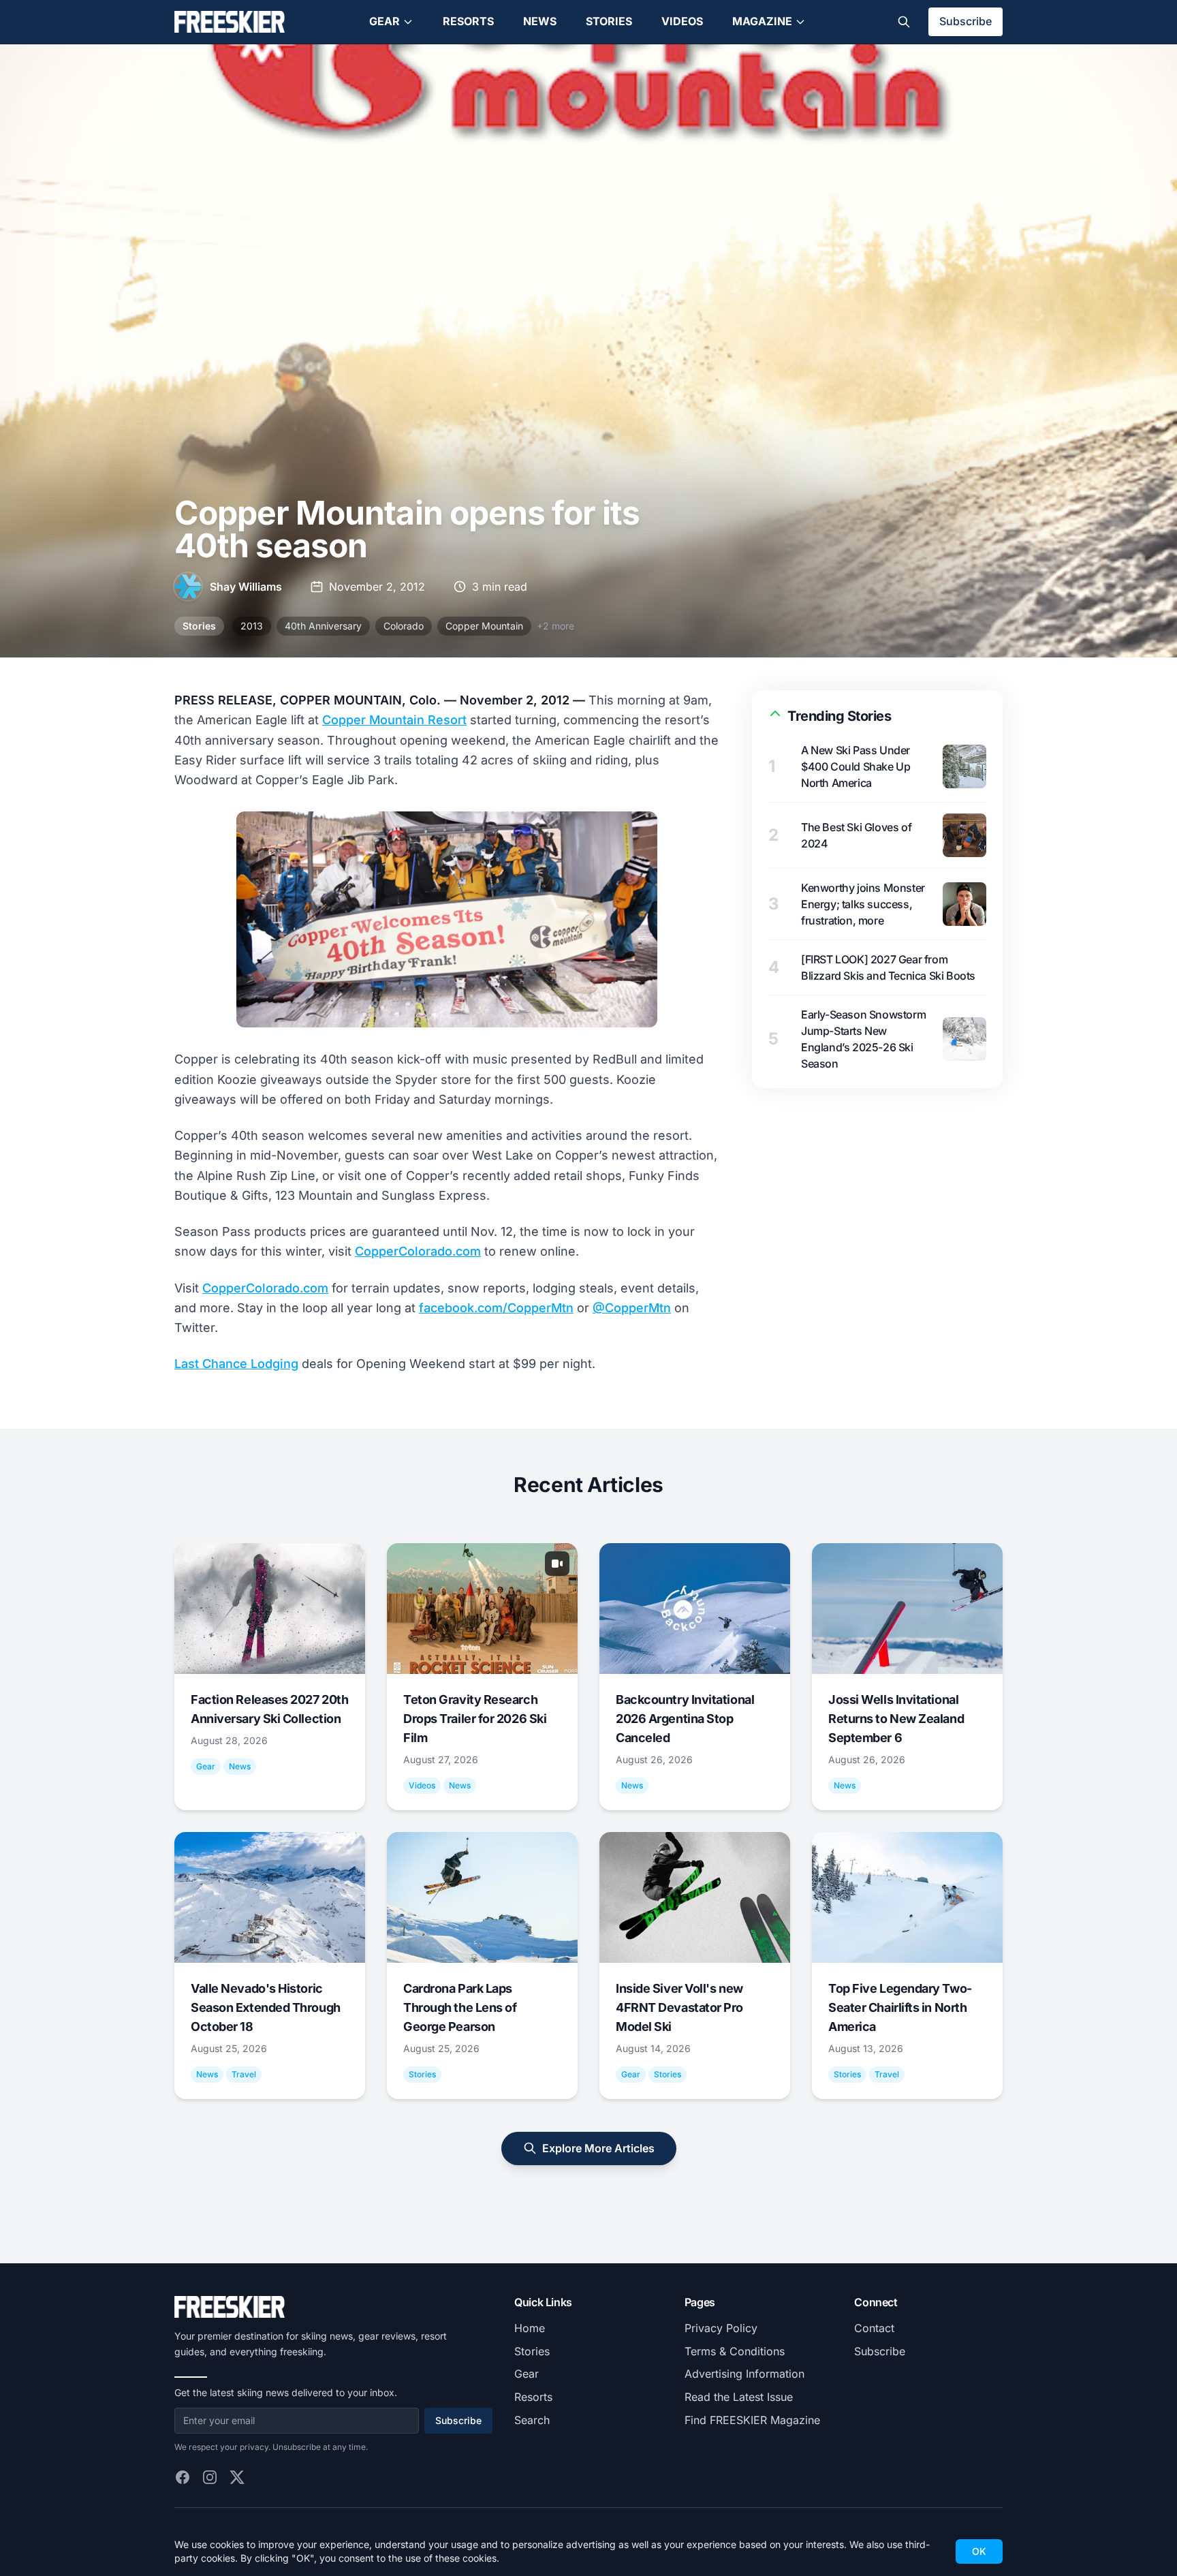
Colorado (404, 626)
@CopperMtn (632, 1308)
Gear (385, 21)
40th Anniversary (323, 626)
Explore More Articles (598, 2148)
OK (979, 2551)
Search (532, 2420)
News (540, 21)
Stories (609, 21)
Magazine (762, 21)
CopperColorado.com (418, 1251)
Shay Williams (246, 587)
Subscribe (966, 21)
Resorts (468, 21)
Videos (682, 21)
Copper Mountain (484, 626)
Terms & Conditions (735, 2351)
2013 (252, 626)
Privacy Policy (721, 2328)
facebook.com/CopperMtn (496, 1308)
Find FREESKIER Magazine (752, 2420)
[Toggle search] (904, 22)
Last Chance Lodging (236, 1364)
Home (530, 2328)
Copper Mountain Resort (394, 720)
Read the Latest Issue (739, 2397)
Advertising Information (744, 2374)
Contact (874, 2328)
